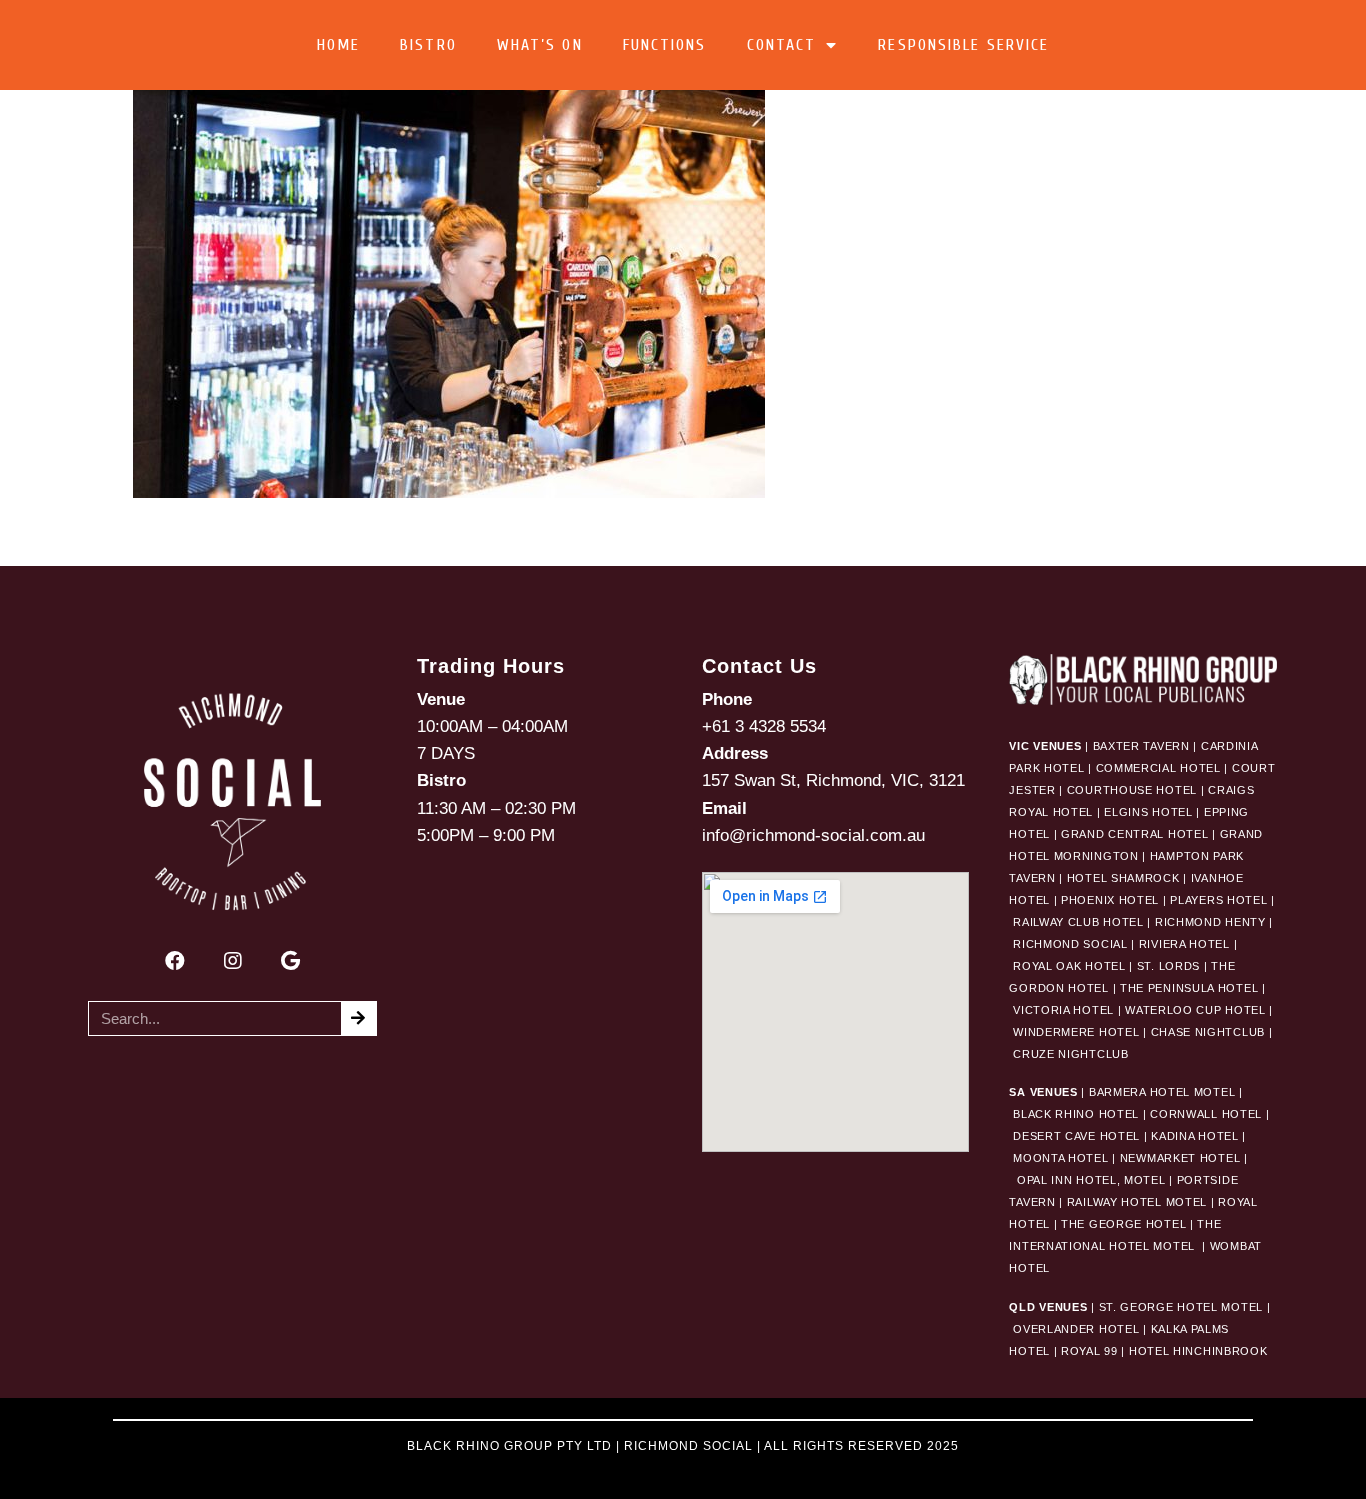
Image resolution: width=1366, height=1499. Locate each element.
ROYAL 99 (1089, 1351)
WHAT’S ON (540, 45)
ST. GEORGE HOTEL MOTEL (1181, 1307)
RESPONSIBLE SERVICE (963, 45)
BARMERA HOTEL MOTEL (1162, 1092)
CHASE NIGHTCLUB (1208, 1032)
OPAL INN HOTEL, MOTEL (1089, 1180)
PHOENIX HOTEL (1110, 900)
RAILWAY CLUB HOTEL (1078, 922)
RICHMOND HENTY (1210, 922)
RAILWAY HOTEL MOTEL (1137, 1202)
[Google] (291, 961)
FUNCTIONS (665, 45)
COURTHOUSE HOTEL (1132, 790)
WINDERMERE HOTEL (1076, 1032)
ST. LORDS (1168, 966)
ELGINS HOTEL (1148, 812)
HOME (338, 45)
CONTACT (782, 45)
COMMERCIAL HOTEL (1158, 768)
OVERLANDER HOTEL (1076, 1329)
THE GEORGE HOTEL (1123, 1224)
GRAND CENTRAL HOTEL (1134, 834)
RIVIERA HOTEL (1184, 944)
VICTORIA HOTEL (1063, 1010)
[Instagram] (233, 961)
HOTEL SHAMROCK (1123, 878)
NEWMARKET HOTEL (1180, 1158)
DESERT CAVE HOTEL (1076, 1136)
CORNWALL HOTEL (1206, 1114)
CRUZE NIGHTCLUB (1072, 1054)
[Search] (358, 1018)
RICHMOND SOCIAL (1070, 944)
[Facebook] (175, 961)
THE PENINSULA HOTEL (1189, 988)
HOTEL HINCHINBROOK (1198, 1351)
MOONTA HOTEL (1060, 1158)
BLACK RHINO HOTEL (1074, 1114)
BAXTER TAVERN (1141, 746)
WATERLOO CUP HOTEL (1195, 1010)
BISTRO (428, 45)
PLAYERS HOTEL (1218, 900)
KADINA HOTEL (1194, 1136)
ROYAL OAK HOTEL (1069, 966)
